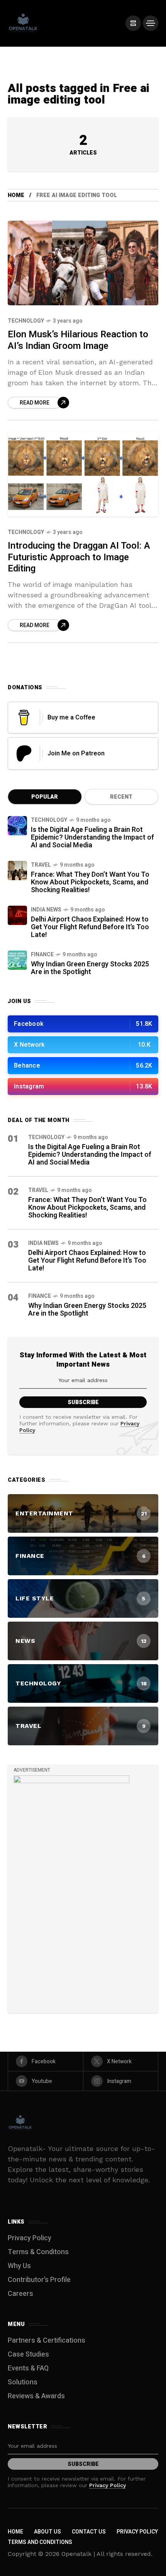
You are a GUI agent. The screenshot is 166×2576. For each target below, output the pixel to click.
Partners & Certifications (47, 2341)
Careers (20, 2294)
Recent (121, 797)
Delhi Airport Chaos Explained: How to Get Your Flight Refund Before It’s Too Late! (90, 927)
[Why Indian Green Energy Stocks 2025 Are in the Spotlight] (17, 960)
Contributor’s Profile (39, 2280)
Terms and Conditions (40, 2542)
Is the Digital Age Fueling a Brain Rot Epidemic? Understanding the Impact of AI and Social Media (92, 837)
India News (46, 910)
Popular (45, 797)
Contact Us (89, 2532)
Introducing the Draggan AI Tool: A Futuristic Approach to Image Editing (79, 557)
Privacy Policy (30, 2238)
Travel (41, 865)
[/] (133, 23)
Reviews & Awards (36, 2396)
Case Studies (28, 2354)
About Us (47, 2532)
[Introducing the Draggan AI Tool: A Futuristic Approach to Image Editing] (83, 474)
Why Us (19, 2266)
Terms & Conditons (38, 2252)
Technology (26, 321)
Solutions (23, 2382)
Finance (42, 955)
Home (16, 195)
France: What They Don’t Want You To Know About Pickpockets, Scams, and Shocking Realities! (90, 882)
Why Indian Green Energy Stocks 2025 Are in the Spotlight (90, 968)
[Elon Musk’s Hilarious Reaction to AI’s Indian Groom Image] (83, 263)
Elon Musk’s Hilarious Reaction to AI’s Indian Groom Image (78, 340)
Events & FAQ (28, 2368)
